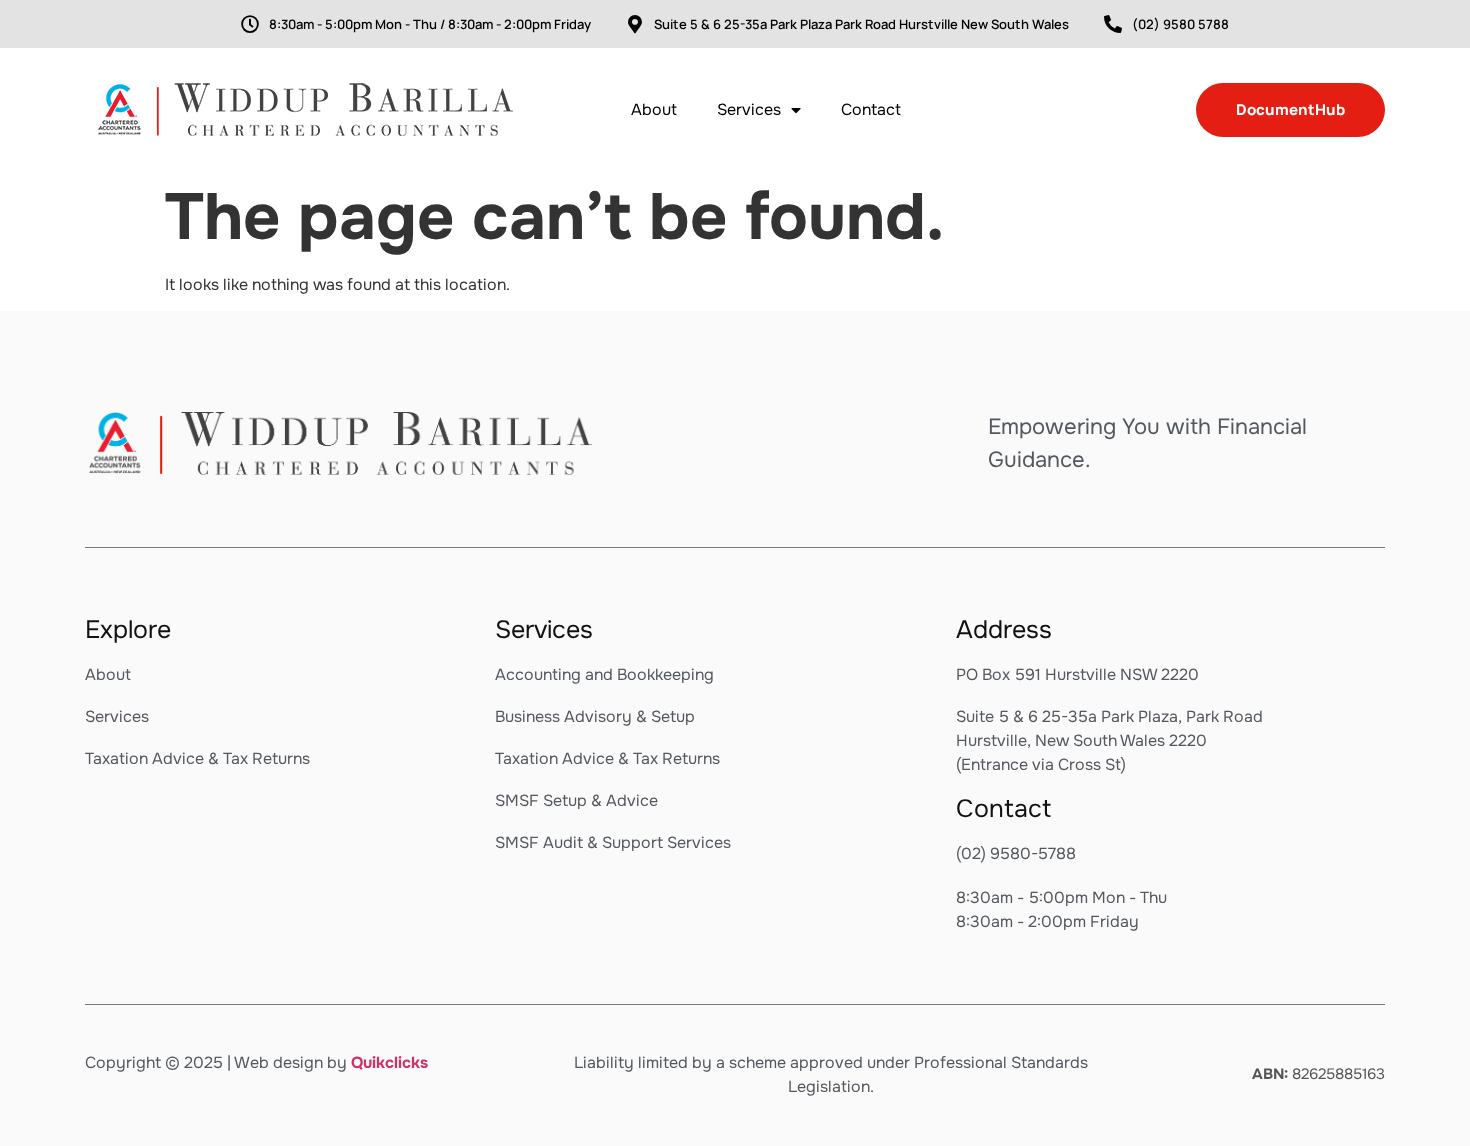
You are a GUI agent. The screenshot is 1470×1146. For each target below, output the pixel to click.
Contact (871, 109)
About (654, 109)
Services (749, 109)
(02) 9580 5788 (1180, 24)
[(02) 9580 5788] (1113, 24)
